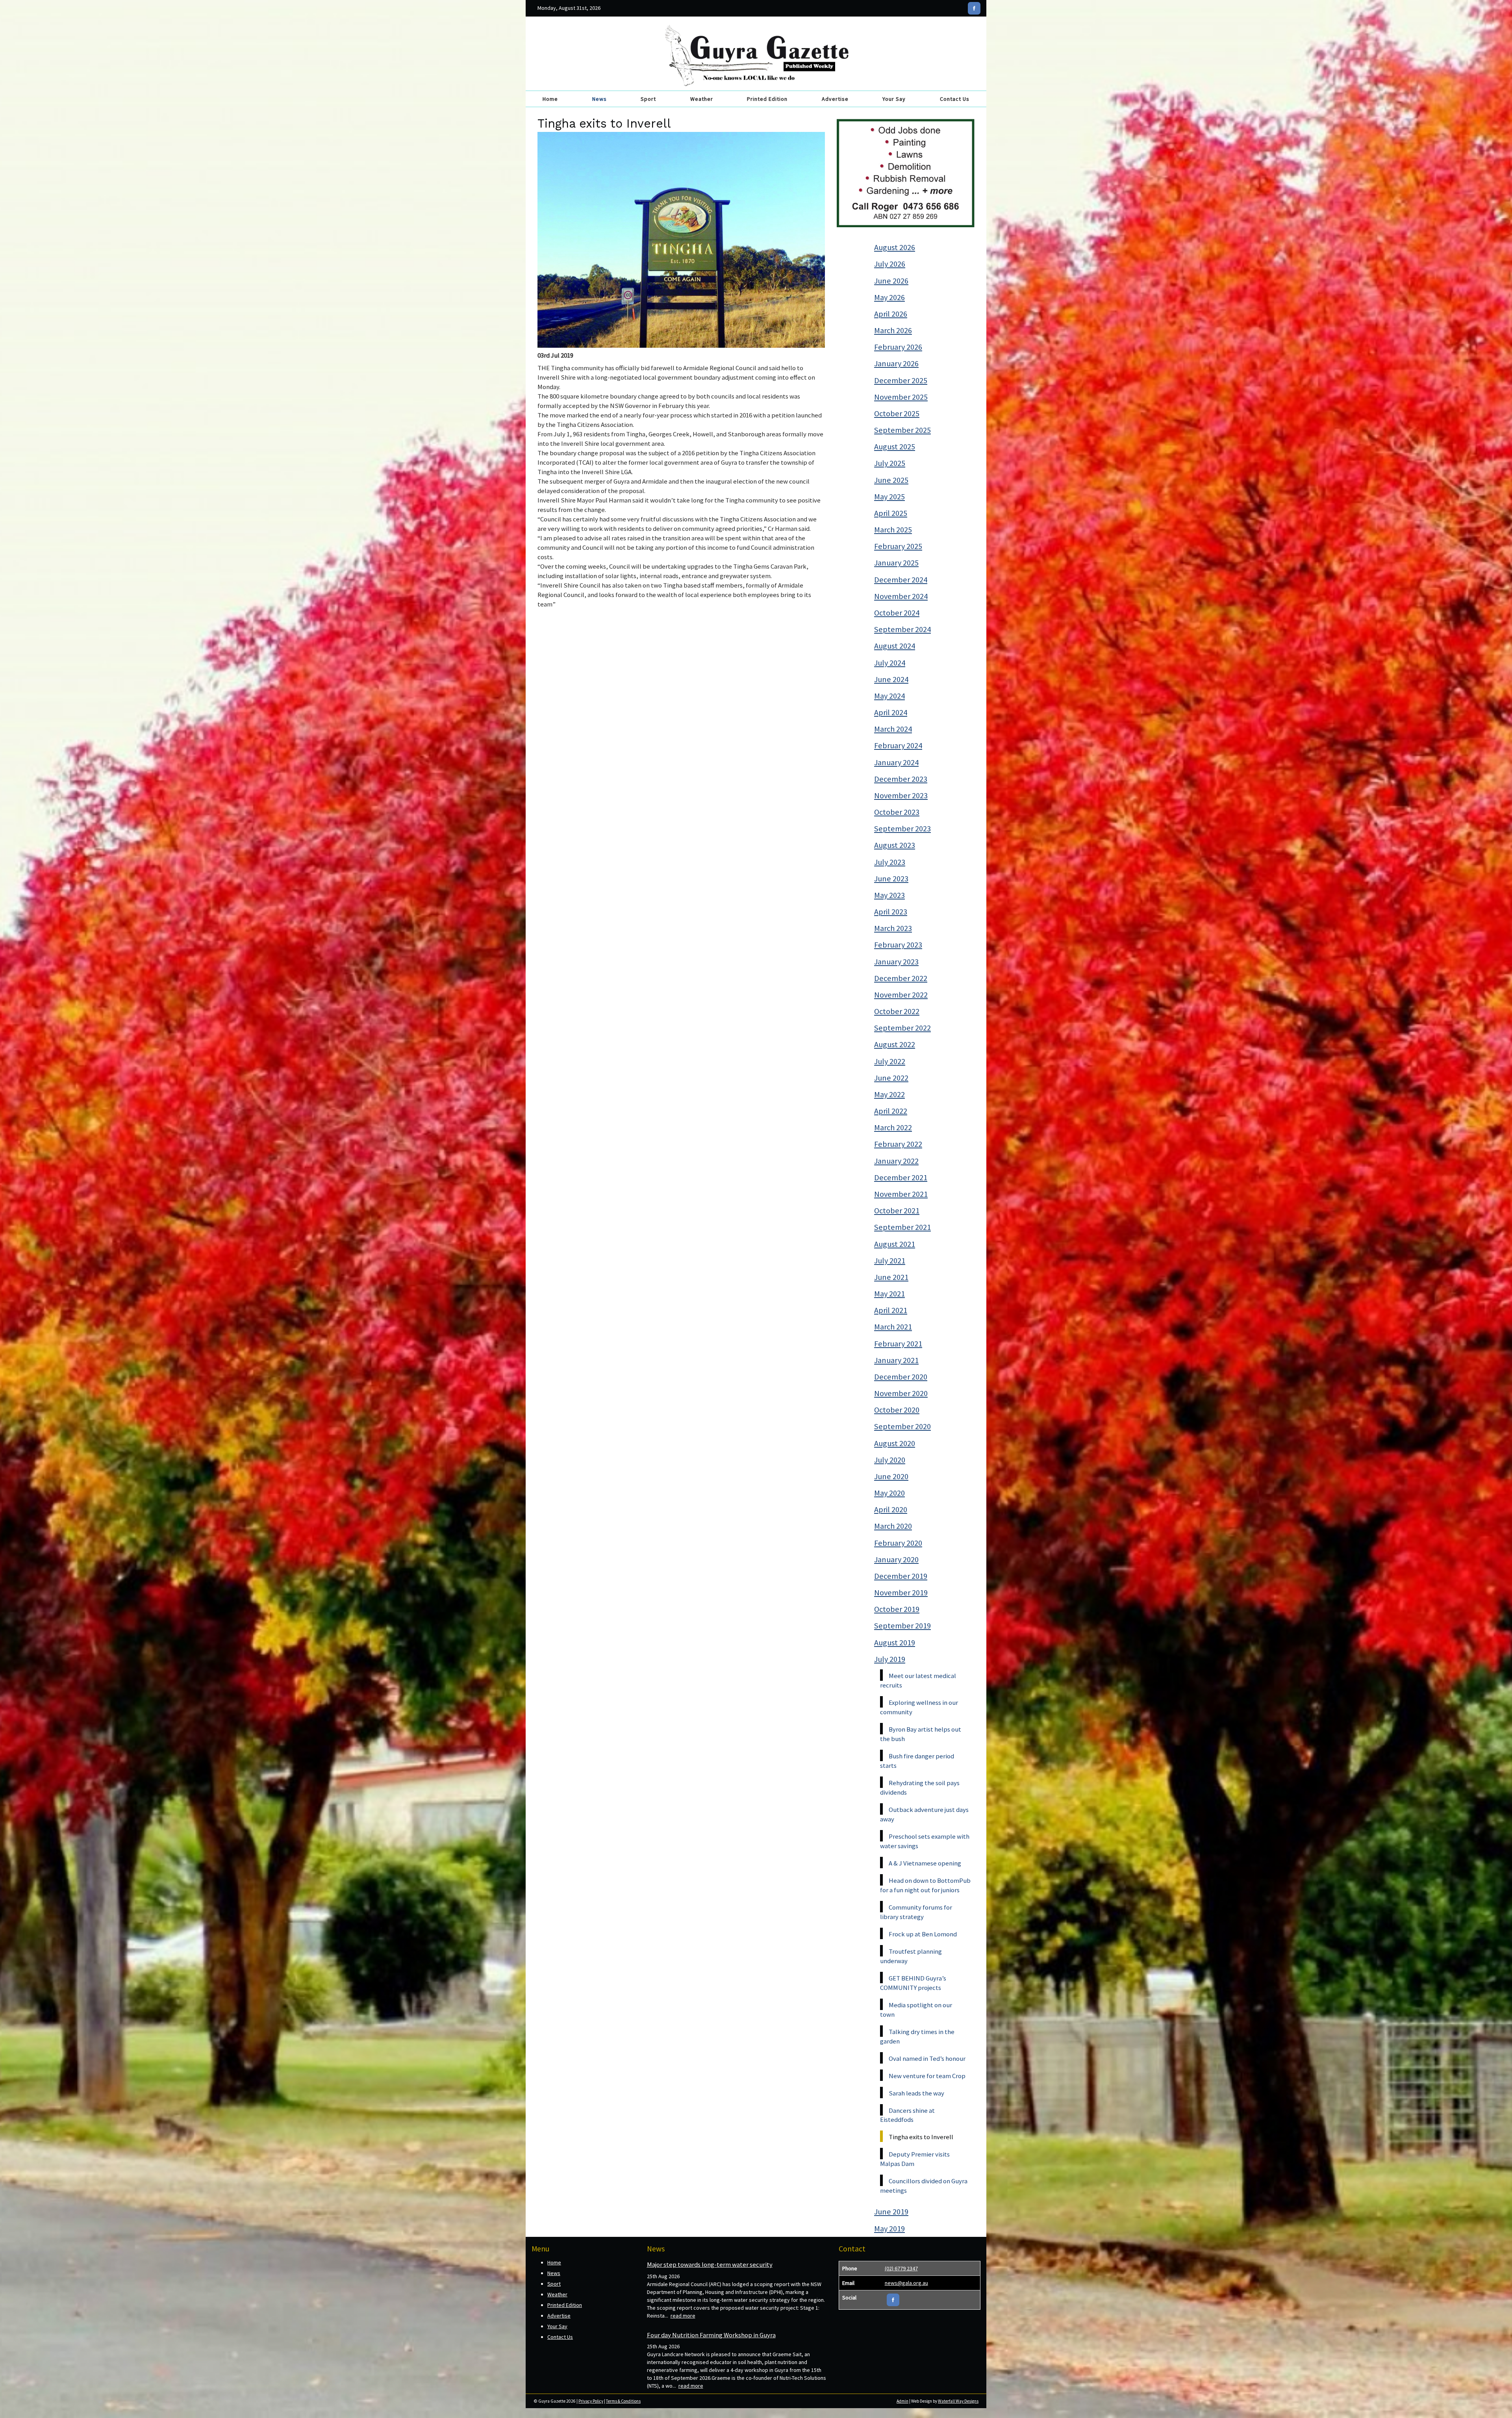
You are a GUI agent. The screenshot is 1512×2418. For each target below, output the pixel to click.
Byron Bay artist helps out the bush (921, 1734)
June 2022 (891, 1078)
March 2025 (893, 530)
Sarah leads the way (916, 2093)
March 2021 (893, 1327)
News (599, 99)
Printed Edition (767, 99)
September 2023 (902, 829)
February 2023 (898, 945)
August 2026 (895, 247)
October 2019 (897, 1609)
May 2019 (889, 2229)
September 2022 (902, 1028)
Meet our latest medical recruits (918, 1680)
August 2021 (895, 1244)
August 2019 (895, 1643)
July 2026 (890, 264)
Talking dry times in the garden (917, 2036)
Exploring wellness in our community (919, 1707)
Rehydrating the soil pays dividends (920, 1788)
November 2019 (901, 1593)
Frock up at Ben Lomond (923, 1934)
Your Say (894, 99)
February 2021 (898, 1344)
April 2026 (891, 314)
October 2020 (897, 1410)
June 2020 (891, 1476)
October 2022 (897, 1011)
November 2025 (901, 397)
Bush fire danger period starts (917, 1761)
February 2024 (898, 745)
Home (550, 99)
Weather (702, 99)
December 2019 (901, 1576)
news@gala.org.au (906, 2283)
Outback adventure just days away (924, 1814)
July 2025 (890, 463)
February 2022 (898, 1144)
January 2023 (896, 962)
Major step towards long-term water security (710, 2264)
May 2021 (889, 1294)
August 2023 (895, 845)
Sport (648, 99)
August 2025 (895, 447)
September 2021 (902, 1227)
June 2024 (891, 679)
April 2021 (891, 1310)
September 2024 (902, 629)
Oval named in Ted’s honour (927, 2058)
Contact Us (955, 99)
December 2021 (901, 1177)
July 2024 (890, 663)
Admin (902, 2401)
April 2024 (891, 712)
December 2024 (901, 580)
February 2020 (898, 1543)
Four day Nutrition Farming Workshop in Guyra (711, 2335)
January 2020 (896, 1559)
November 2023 (901, 795)
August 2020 (895, 1443)
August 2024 (895, 646)
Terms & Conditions (623, 2401)
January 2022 (896, 1161)
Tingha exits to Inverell (921, 2137)
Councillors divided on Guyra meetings (924, 2186)
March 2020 (893, 1526)
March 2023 (893, 928)
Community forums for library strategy (916, 1912)
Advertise (835, 99)
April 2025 (891, 513)
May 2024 (889, 696)
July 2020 (890, 1460)
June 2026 (891, 281)
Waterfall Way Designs (958, 2401)
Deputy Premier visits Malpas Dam (915, 2159)
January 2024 (896, 762)
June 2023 (891, 879)
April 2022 (891, 1111)
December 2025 (901, 380)
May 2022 (889, 1094)
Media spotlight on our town (916, 2010)
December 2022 (901, 978)
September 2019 (902, 1626)
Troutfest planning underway (911, 1956)
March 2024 (893, 729)
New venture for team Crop (927, 2076)
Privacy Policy (591, 2401)
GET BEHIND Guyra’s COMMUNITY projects (913, 1983)
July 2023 (890, 862)
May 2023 (889, 895)
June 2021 (891, 1277)
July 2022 (890, 1061)
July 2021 (890, 1261)
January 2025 (896, 563)
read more (683, 2316)
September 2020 (902, 1426)
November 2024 (901, 596)
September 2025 (902, 430)
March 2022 (893, 1127)
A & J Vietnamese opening (925, 1863)
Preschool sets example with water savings (925, 1841)
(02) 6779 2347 (901, 2268)
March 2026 (893, 330)
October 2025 (897, 414)
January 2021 (896, 1360)
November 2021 (901, 1194)
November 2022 (901, 995)
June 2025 (891, 480)
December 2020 (901, 1377)
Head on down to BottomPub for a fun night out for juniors (925, 1885)
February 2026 (898, 347)
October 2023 (897, 812)
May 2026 (889, 297)
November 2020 (901, 1393)
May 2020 (889, 1493)
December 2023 (901, 779)
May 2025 (889, 497)
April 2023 (891, 912)
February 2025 (898, 546)
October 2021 (897, 1211)
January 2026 (896, 363)
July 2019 (890, 1659)
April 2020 (891, 1509)
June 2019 (891, 2212)
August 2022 (895, 1044)
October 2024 (897, 613)
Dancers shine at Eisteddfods (907, 2115)
